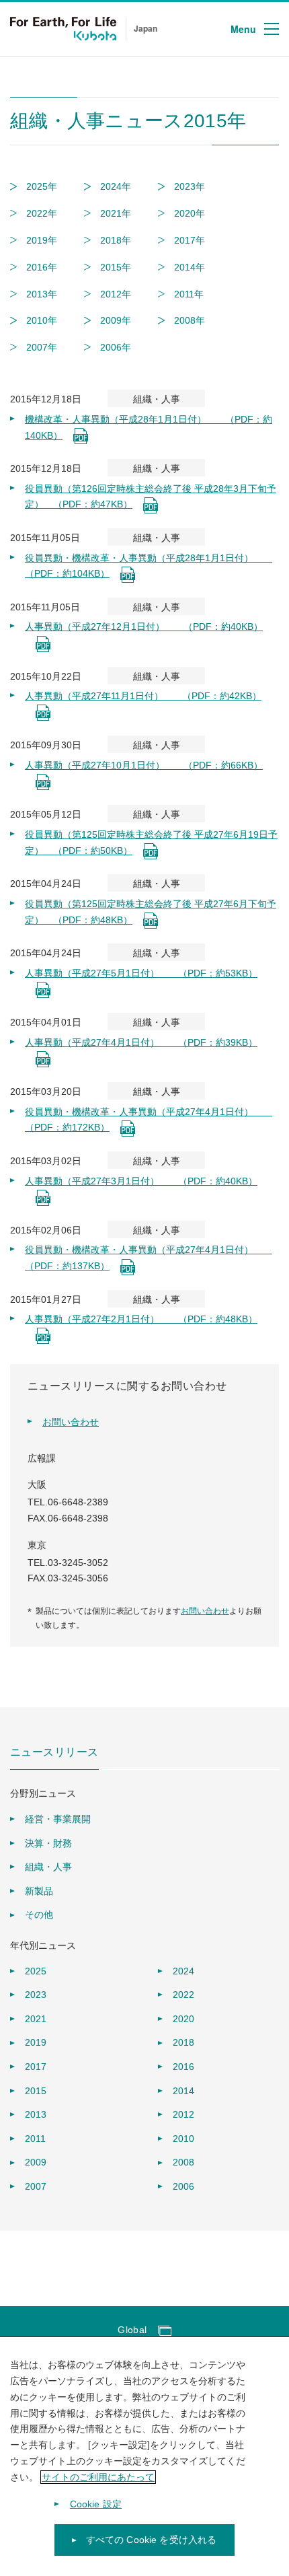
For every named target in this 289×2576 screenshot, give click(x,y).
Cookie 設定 (96, 2504)
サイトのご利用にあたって (98, 2477)
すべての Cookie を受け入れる (152, 2540)
